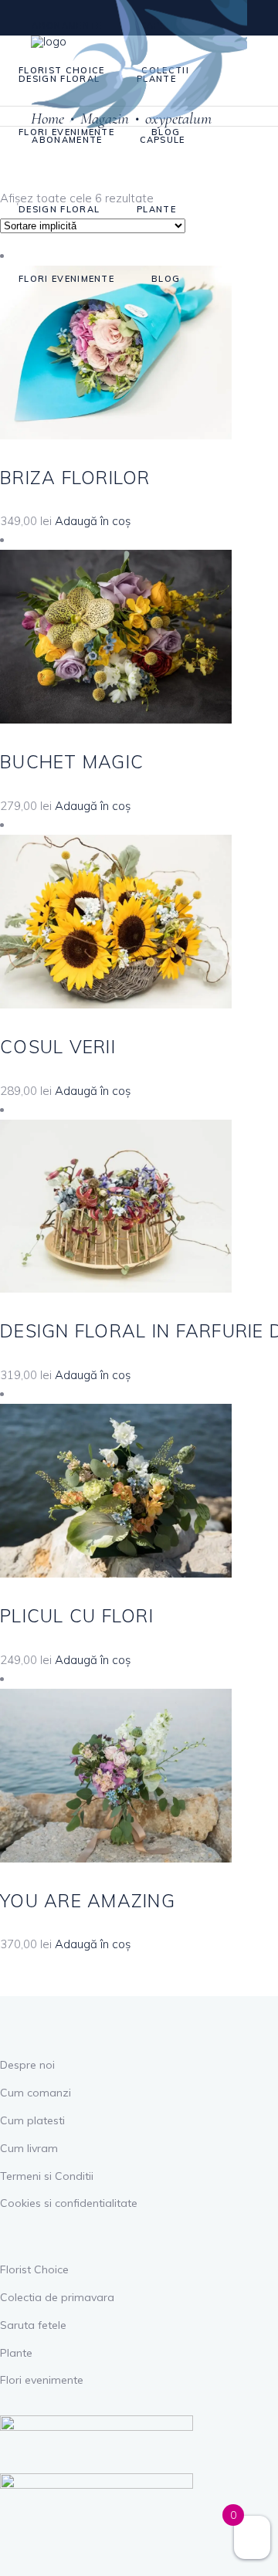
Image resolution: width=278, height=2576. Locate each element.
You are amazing (88, 1901)
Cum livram (29, 2148)
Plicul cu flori (77, 1616)
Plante (16, 2353)
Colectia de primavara (57, 2297)
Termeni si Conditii (47, 2176)
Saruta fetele (33, 2325)
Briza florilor (75, 478)
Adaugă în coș (93, 521)
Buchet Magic (72, 762)
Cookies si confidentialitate (69, 2203)
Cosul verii (58, 1047)
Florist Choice (34, 2269)
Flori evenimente (42, 2380)
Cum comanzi (36, 2093)
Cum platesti (32, 2120)
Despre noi (27, 2065)
